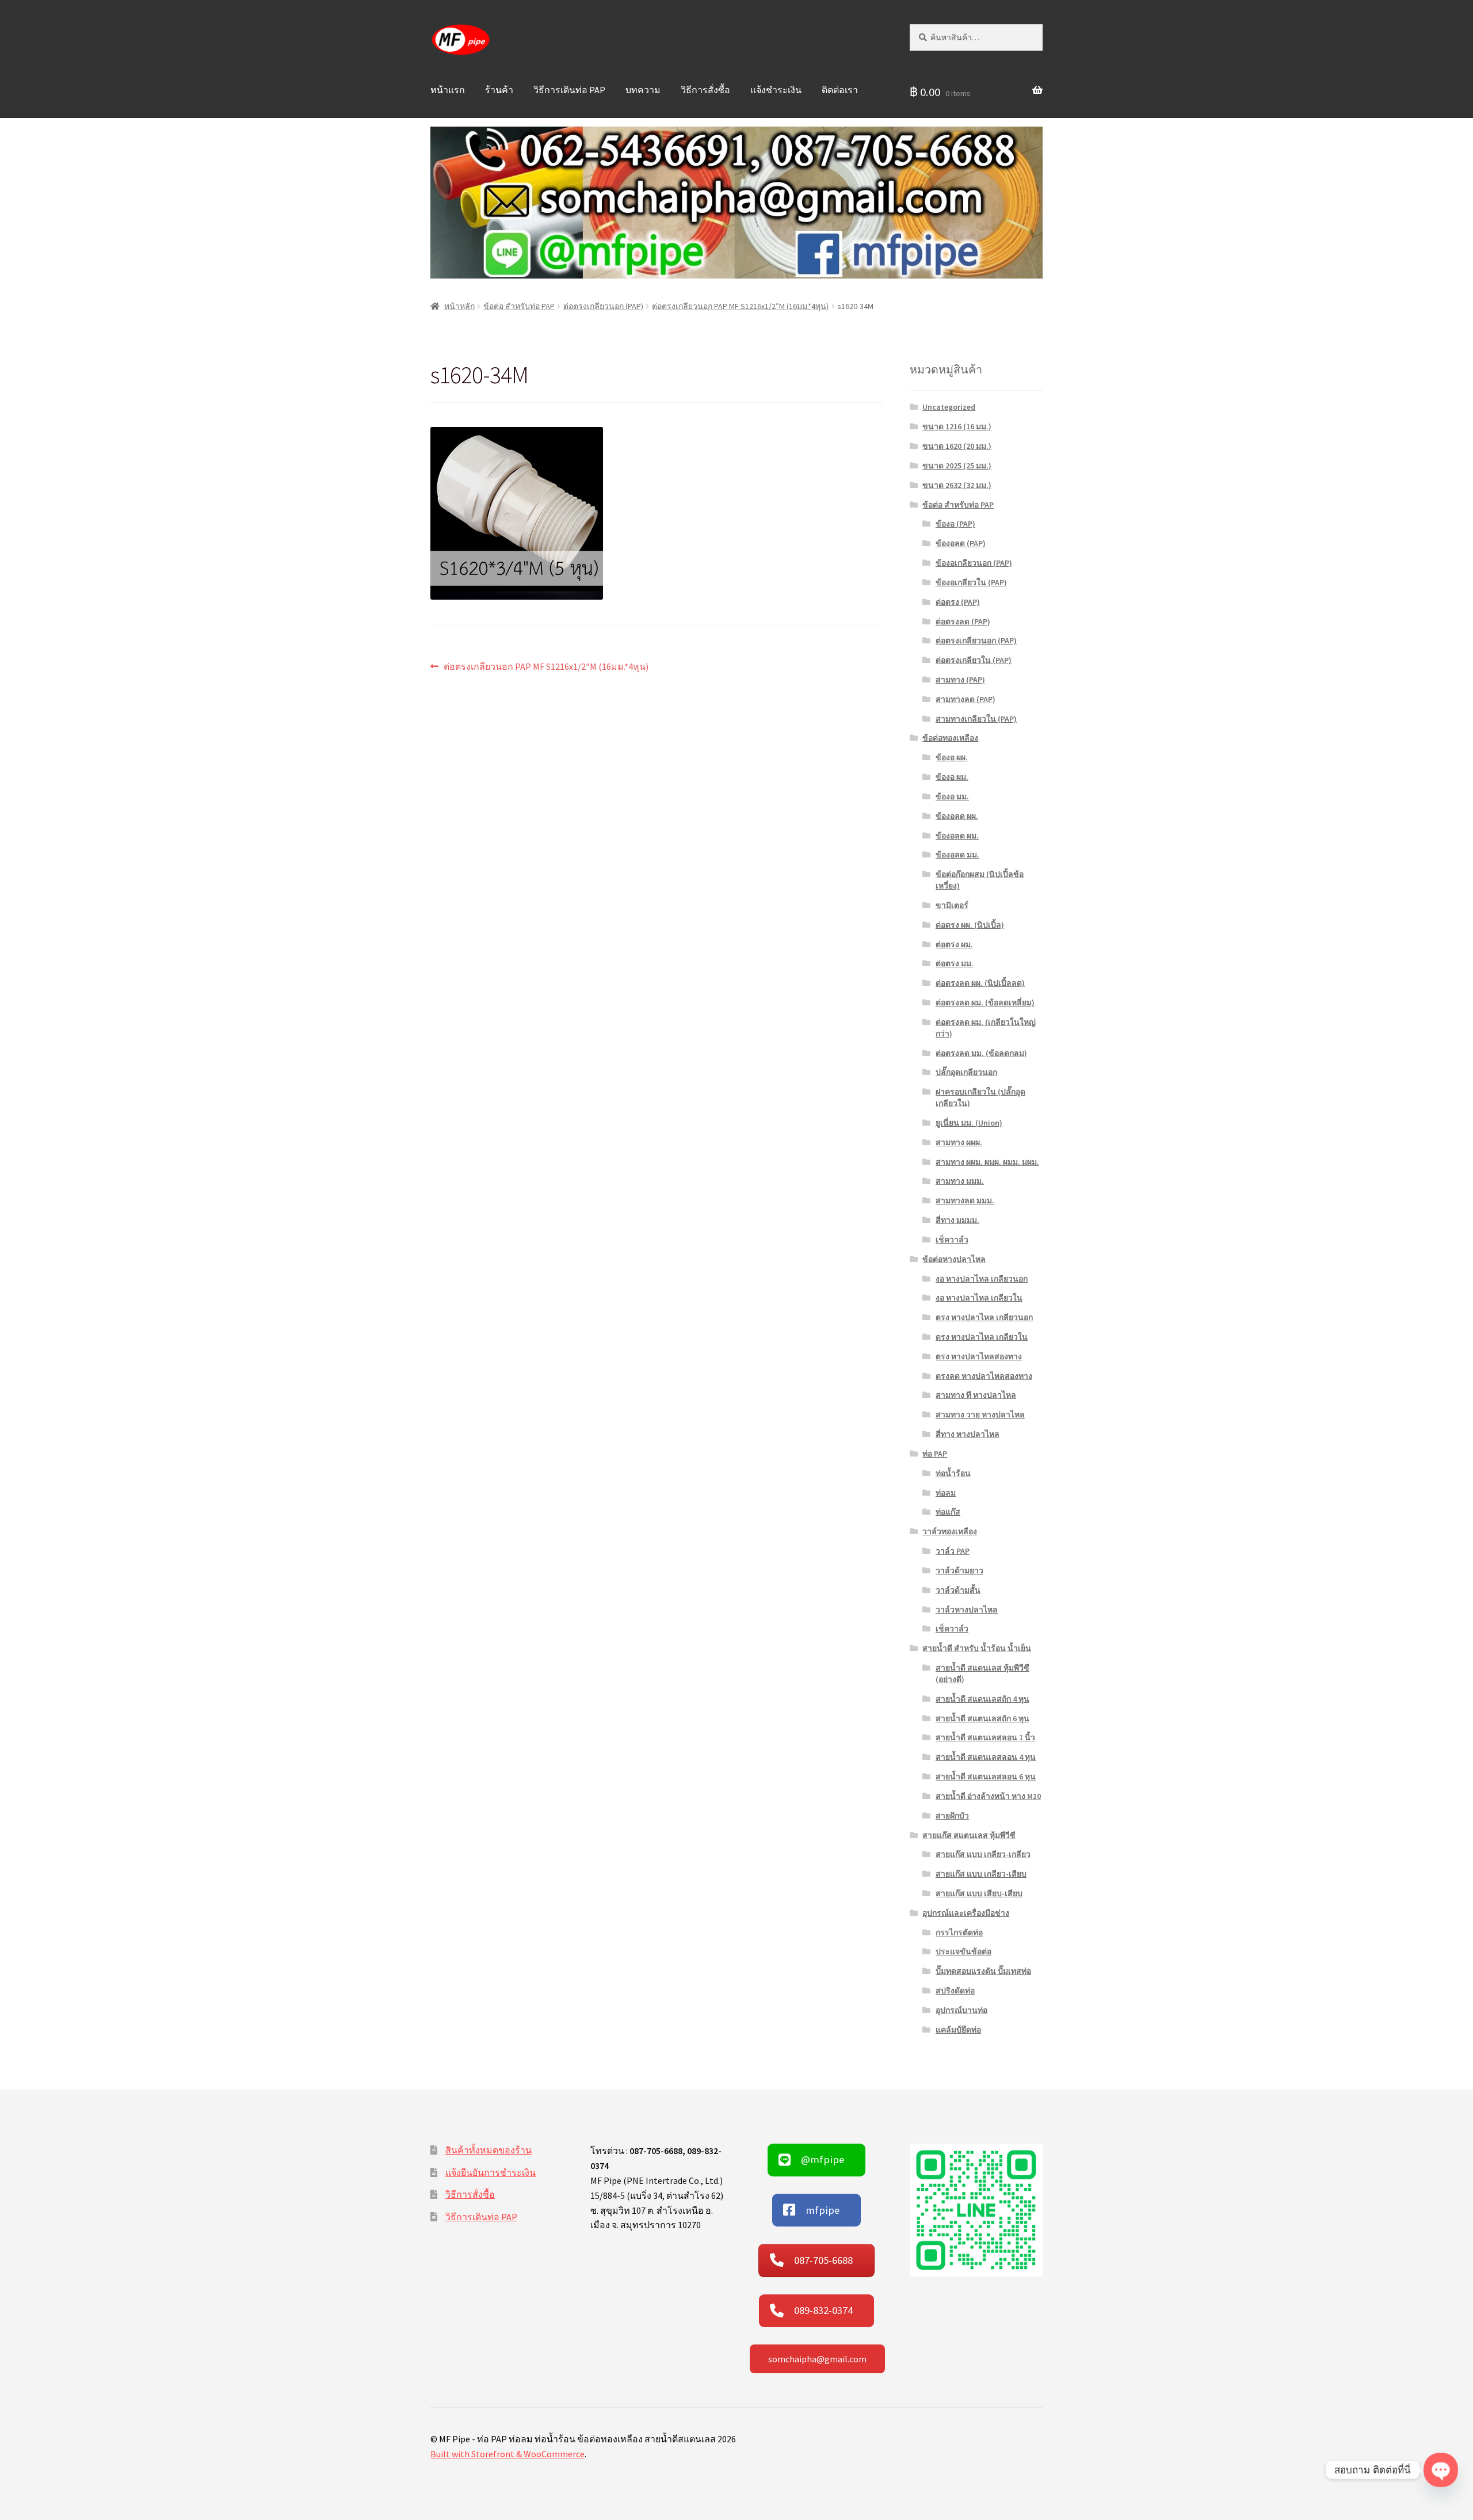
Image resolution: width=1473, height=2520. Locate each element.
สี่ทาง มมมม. (957, 1220)
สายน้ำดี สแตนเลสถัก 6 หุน (982, 1718)
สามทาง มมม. (960, 1181)
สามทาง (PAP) (960, 680)
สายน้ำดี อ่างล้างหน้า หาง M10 (988, 1796)
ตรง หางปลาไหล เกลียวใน (982, 1337)
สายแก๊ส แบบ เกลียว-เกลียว (983, 1854)
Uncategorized (949, 407)
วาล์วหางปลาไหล (967, 1610)
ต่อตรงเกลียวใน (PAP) (974, 660)
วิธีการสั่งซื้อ (705, 90)
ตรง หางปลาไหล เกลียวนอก (984, 1317)
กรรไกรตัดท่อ (959, 1932)
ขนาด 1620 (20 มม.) (957, 446)
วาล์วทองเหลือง (950, 1531)
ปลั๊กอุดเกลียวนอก (966, 1072)
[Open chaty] (1441, 2470)
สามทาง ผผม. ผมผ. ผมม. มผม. (987, 1162)
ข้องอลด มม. (957, 855)
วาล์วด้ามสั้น (958, 1590)
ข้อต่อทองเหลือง (950, 738)
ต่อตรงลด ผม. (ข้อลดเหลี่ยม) (985, 1002)
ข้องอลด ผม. (957, 836)
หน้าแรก (448, 90)
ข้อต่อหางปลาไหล (954, 1259)
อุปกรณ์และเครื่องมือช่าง (966, 1913)
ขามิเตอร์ (952, 905)
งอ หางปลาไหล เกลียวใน (979, 1298)
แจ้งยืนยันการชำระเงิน (491, 2172)
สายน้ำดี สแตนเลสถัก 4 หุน (982, 1699)
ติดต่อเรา (840, 90)
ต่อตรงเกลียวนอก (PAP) (603, 306)
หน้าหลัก (459, 306)
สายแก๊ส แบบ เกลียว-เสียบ (981, 1874)
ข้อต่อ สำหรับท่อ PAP (519, 306)
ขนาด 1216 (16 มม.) (957, 426)
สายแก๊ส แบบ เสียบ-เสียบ (979, 1893)
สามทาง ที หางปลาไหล (976, 1395)
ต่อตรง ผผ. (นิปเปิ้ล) (970, 925)
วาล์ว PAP (953, 1551)
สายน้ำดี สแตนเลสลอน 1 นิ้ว (985, 1737)
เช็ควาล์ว (952, 1240)
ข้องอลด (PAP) (961, 543)
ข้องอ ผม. (952, 777)
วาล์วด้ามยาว (959, 1570)
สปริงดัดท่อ (955, 1991)
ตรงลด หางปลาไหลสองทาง (984, 1376)
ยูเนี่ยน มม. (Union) (969, 1123)
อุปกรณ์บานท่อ (961, 2010)
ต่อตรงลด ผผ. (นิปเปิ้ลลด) (980, 983)
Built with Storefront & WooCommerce (507, 2454)
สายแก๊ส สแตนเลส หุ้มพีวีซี (969, 1835)
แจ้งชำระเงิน (776, 90)
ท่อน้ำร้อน (953, 1473)
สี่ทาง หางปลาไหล (968, 1434)
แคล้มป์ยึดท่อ (958, 2030)
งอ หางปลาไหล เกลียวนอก (982, 1279)
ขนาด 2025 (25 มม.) (957, 466)
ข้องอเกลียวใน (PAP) (971, 582)
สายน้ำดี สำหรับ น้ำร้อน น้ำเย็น (977, 1648)
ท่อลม (946, 1493)
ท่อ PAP (935, 1454)
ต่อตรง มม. (955, 963)
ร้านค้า (499, 90)
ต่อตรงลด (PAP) (963, 622)
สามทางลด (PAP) (966, 699)
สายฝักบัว (952, 1816)
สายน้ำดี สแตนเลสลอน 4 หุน (986, 1757)
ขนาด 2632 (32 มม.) (957, 485)
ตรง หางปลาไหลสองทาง (979, 1356)
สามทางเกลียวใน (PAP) (976, 719)
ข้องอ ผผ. (952, 757)
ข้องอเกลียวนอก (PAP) (974, 563)
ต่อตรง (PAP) (958, 602)
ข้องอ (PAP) (955, 524)
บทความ (643, 90)
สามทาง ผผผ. (959, 1142)
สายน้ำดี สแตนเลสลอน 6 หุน (986, 1776)
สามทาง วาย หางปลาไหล (980, 1415)
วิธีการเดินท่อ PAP (569, 90)
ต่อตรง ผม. (954, 944)
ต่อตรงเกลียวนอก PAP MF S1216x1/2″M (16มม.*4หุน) (740, 306)
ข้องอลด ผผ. (957, 816)
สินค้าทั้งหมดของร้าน (489, 2150)
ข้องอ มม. (952, 796)
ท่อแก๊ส (948, 1512)
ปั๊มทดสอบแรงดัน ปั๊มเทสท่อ (983, 1971)
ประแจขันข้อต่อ (963, 1951)
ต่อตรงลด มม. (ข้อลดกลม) (981, 1053)
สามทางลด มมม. (965, 1200)
